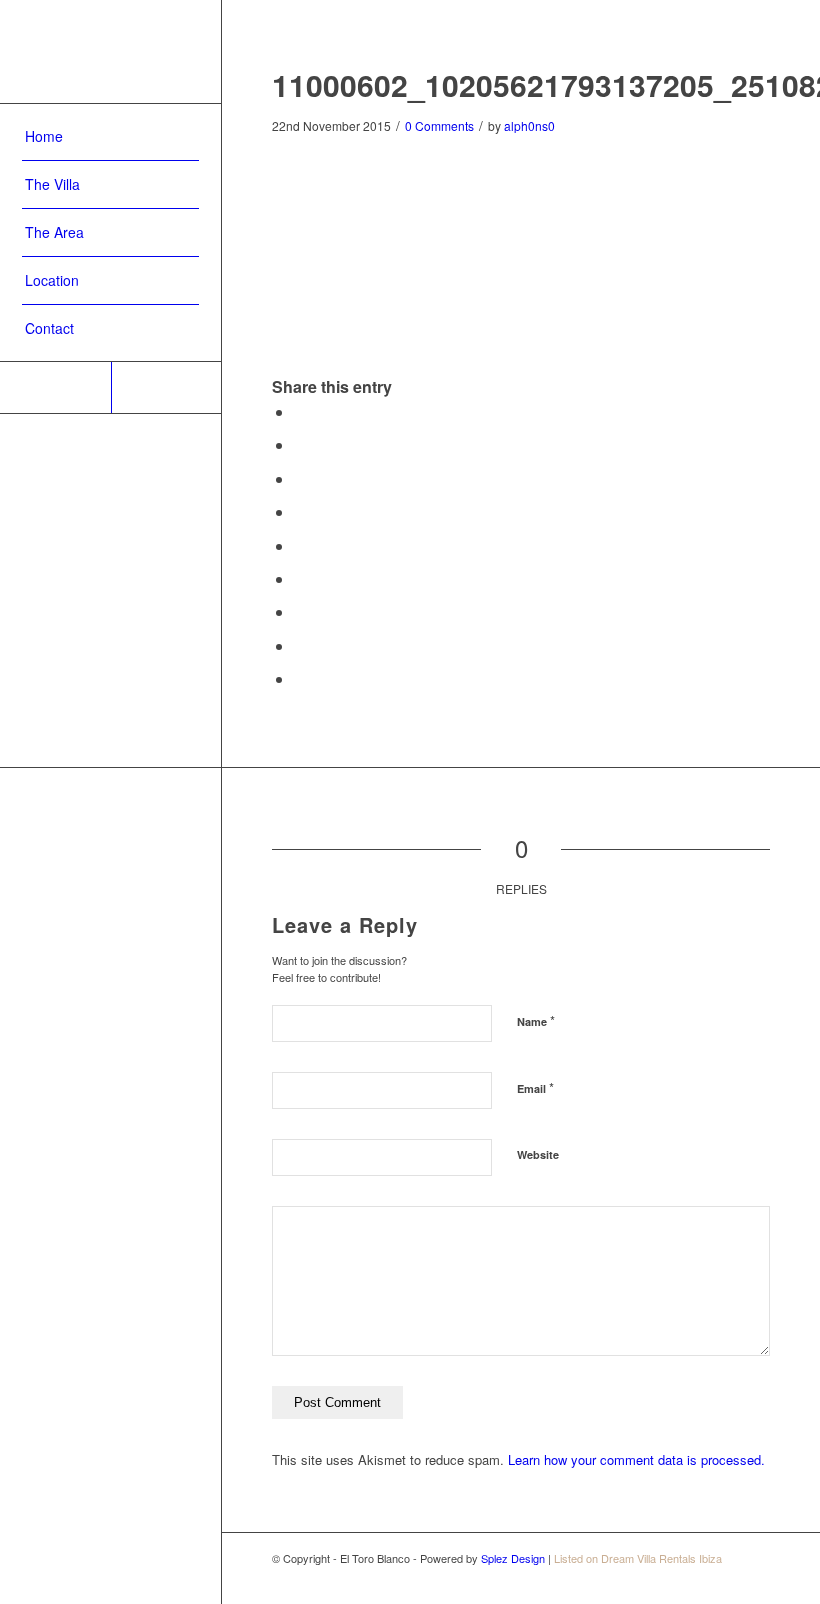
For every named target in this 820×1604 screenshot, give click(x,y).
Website (538, 1154)
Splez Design (513, 1558)
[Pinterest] (55, 387)
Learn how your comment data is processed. (636, 1459)
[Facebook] (166, 387)
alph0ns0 (529, 125)
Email (535, 1087)
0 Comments (439, 125)
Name (536, 1020)
